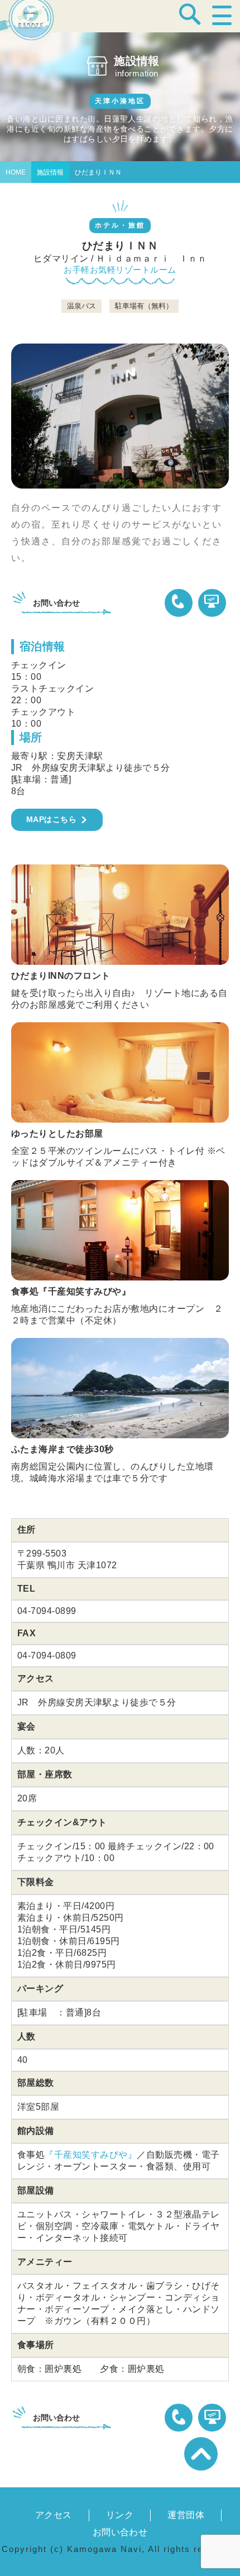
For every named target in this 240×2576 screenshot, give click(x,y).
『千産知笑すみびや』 (91, 2155)
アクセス (54, 2515)
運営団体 (186, 2515)
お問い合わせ (120, 2532)
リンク (120, 2515)
